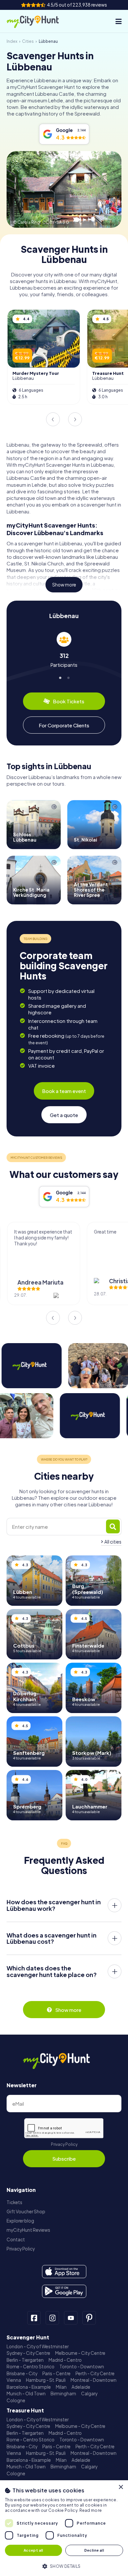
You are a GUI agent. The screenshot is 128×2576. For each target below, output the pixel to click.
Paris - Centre (56, 2373)
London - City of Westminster (38, 2346)
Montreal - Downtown (94, 2380)
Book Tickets (69, 701)
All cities (113, 1542)
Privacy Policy (64, 2144)
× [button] (121, 2487)
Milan (61, 2387)
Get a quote (64, 1115)
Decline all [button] (94, 2550)
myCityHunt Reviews (28, 2230)
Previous (53, 419)
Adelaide (81, 2387)
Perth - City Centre (95, 2373)
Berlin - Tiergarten (25, 2360)
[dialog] (64, 2528)
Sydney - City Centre (28, 2353)
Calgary (89, 2394)
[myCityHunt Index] (39, 21)
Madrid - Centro (65, 2360)
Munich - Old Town (26, 2394)
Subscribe (64, 2159)
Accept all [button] (33, 2550)
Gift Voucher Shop (26, 2212)
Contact (16, 2239)
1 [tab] (60, 677)
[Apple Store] (64, 2272)
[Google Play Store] (64, 2291)
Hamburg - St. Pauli (46, 2380)
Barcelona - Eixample (29, 2387)
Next (75, 419)
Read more (91, 2510)
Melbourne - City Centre (80, 2353)
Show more (64, 585)
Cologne (16, 2400)
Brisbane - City (22, 2373)
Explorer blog (20, 2221)
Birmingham (63, 2394)
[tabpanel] (64, 650)
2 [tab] (68, 677)
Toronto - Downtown (82, 2367)
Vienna (14, 2380)
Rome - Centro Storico (31, 2367)
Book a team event (64, 1091)
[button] (64, 2566)
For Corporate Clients (64, 725)
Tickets (14, 2202)
